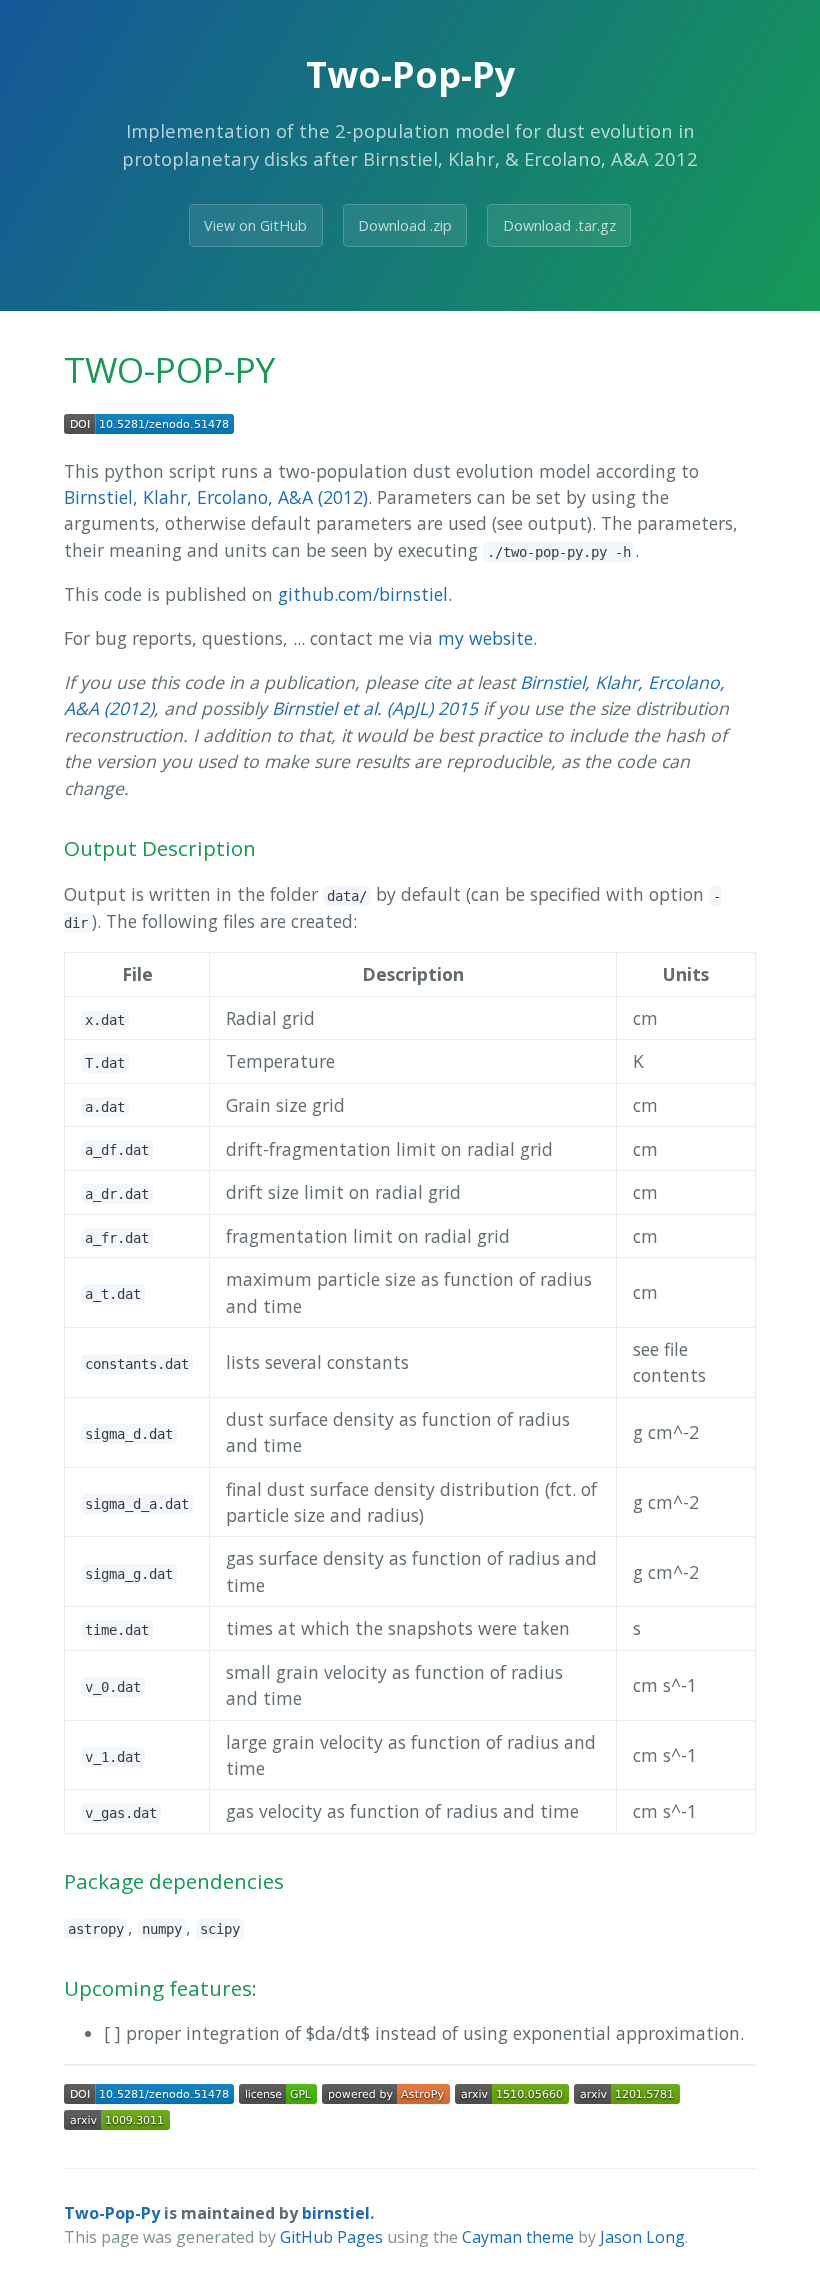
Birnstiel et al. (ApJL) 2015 (375, 708)
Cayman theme (518, 2237)
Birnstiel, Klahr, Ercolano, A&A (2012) (216, 497)
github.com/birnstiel (363, 594)
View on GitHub (255, 225)
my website (485, 638)
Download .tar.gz (559, 225)
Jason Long (642, 2237)
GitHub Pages (331, 2237)
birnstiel (336, 2213)
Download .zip (405, 225)
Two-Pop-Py (112, 2213)
